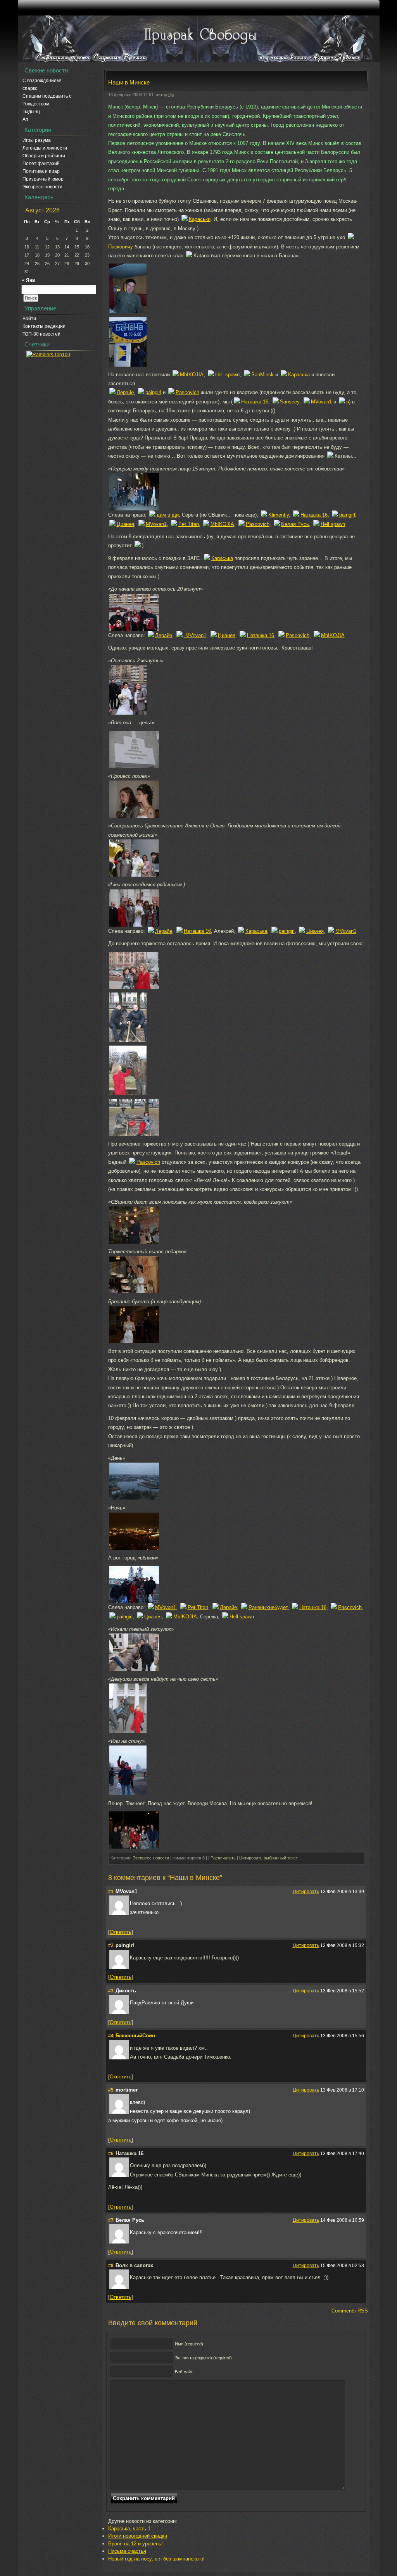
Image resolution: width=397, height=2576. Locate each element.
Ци (171, 95)
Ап (25, 119)
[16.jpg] (128, 311)
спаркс (30, 88)
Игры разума (37, 140)
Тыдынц (31, 112)
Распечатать (223, 1858)
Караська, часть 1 (129, 2529)
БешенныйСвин (135, 2036)
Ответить (121, 1932)
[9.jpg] (134, 1291)
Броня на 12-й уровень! (135, 2544)
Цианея (125, 524)
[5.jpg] (134, 875)
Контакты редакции (44, 326)
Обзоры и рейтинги (44, 156)
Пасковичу (121, 247)
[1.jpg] (134, 509)
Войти (29, 319)
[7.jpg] (134, 987)
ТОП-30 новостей (41, 334)
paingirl (153, 392)
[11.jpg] (128, 1793)
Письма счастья (127, 2551)
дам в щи (168, 515)
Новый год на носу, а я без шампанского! (156, 2559)
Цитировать (306, 1891)
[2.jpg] (134, 1548)
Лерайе (125, 392)
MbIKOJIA (192, 375)
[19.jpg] (128, 1093)
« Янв (28, 280)
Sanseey (290, 402)
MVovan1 (321, 402)
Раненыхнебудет (268, 1607)
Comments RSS (350, 2311)
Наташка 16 (255, 402)
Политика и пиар (41, 171)
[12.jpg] (134, 1601)
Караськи (200, 219)
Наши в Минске (129, 82)
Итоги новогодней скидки (138, 2536)
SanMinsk (262, 375)
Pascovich (187, 392)
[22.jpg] (134, 1669)
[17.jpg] (134, 766)
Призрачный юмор (43, 179)
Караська (299, 375)
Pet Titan (189, 524)
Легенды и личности (45, 148)
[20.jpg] (134, 1134)
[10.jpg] (134, 1341)
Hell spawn (227, 375)
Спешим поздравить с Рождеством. (47, 100)
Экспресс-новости (42, 187)
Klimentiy (279, 515)
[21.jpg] (134, 1242)
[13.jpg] (128, 1731)
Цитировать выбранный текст (268, 1858)
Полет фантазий (41, 164)
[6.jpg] (134, 925)
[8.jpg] (128, 1040)
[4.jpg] (128, 713)
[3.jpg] (134, 629)
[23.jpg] (128, 365)
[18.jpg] (134, 816)
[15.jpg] (134, 1498)
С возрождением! (42, 81)
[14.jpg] (134, 1847)
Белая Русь (295, 524)
